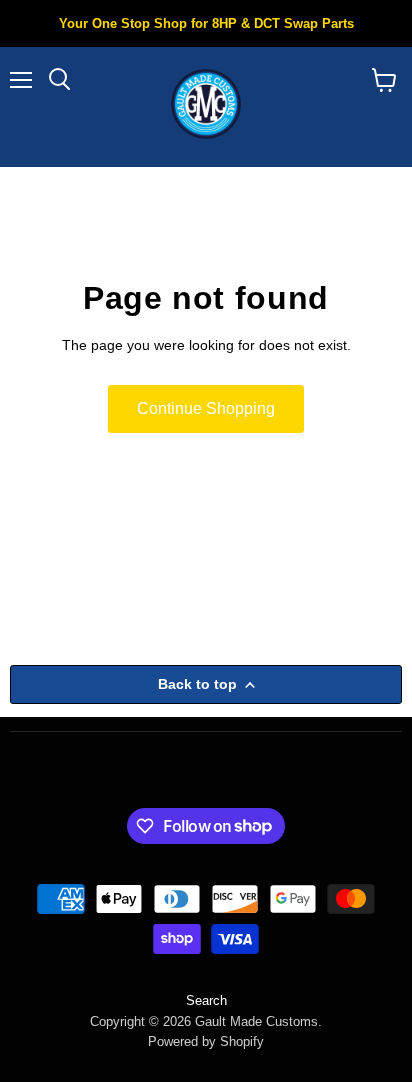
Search (206, 1000)
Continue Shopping (206, 408)
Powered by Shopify (206, 1041)
